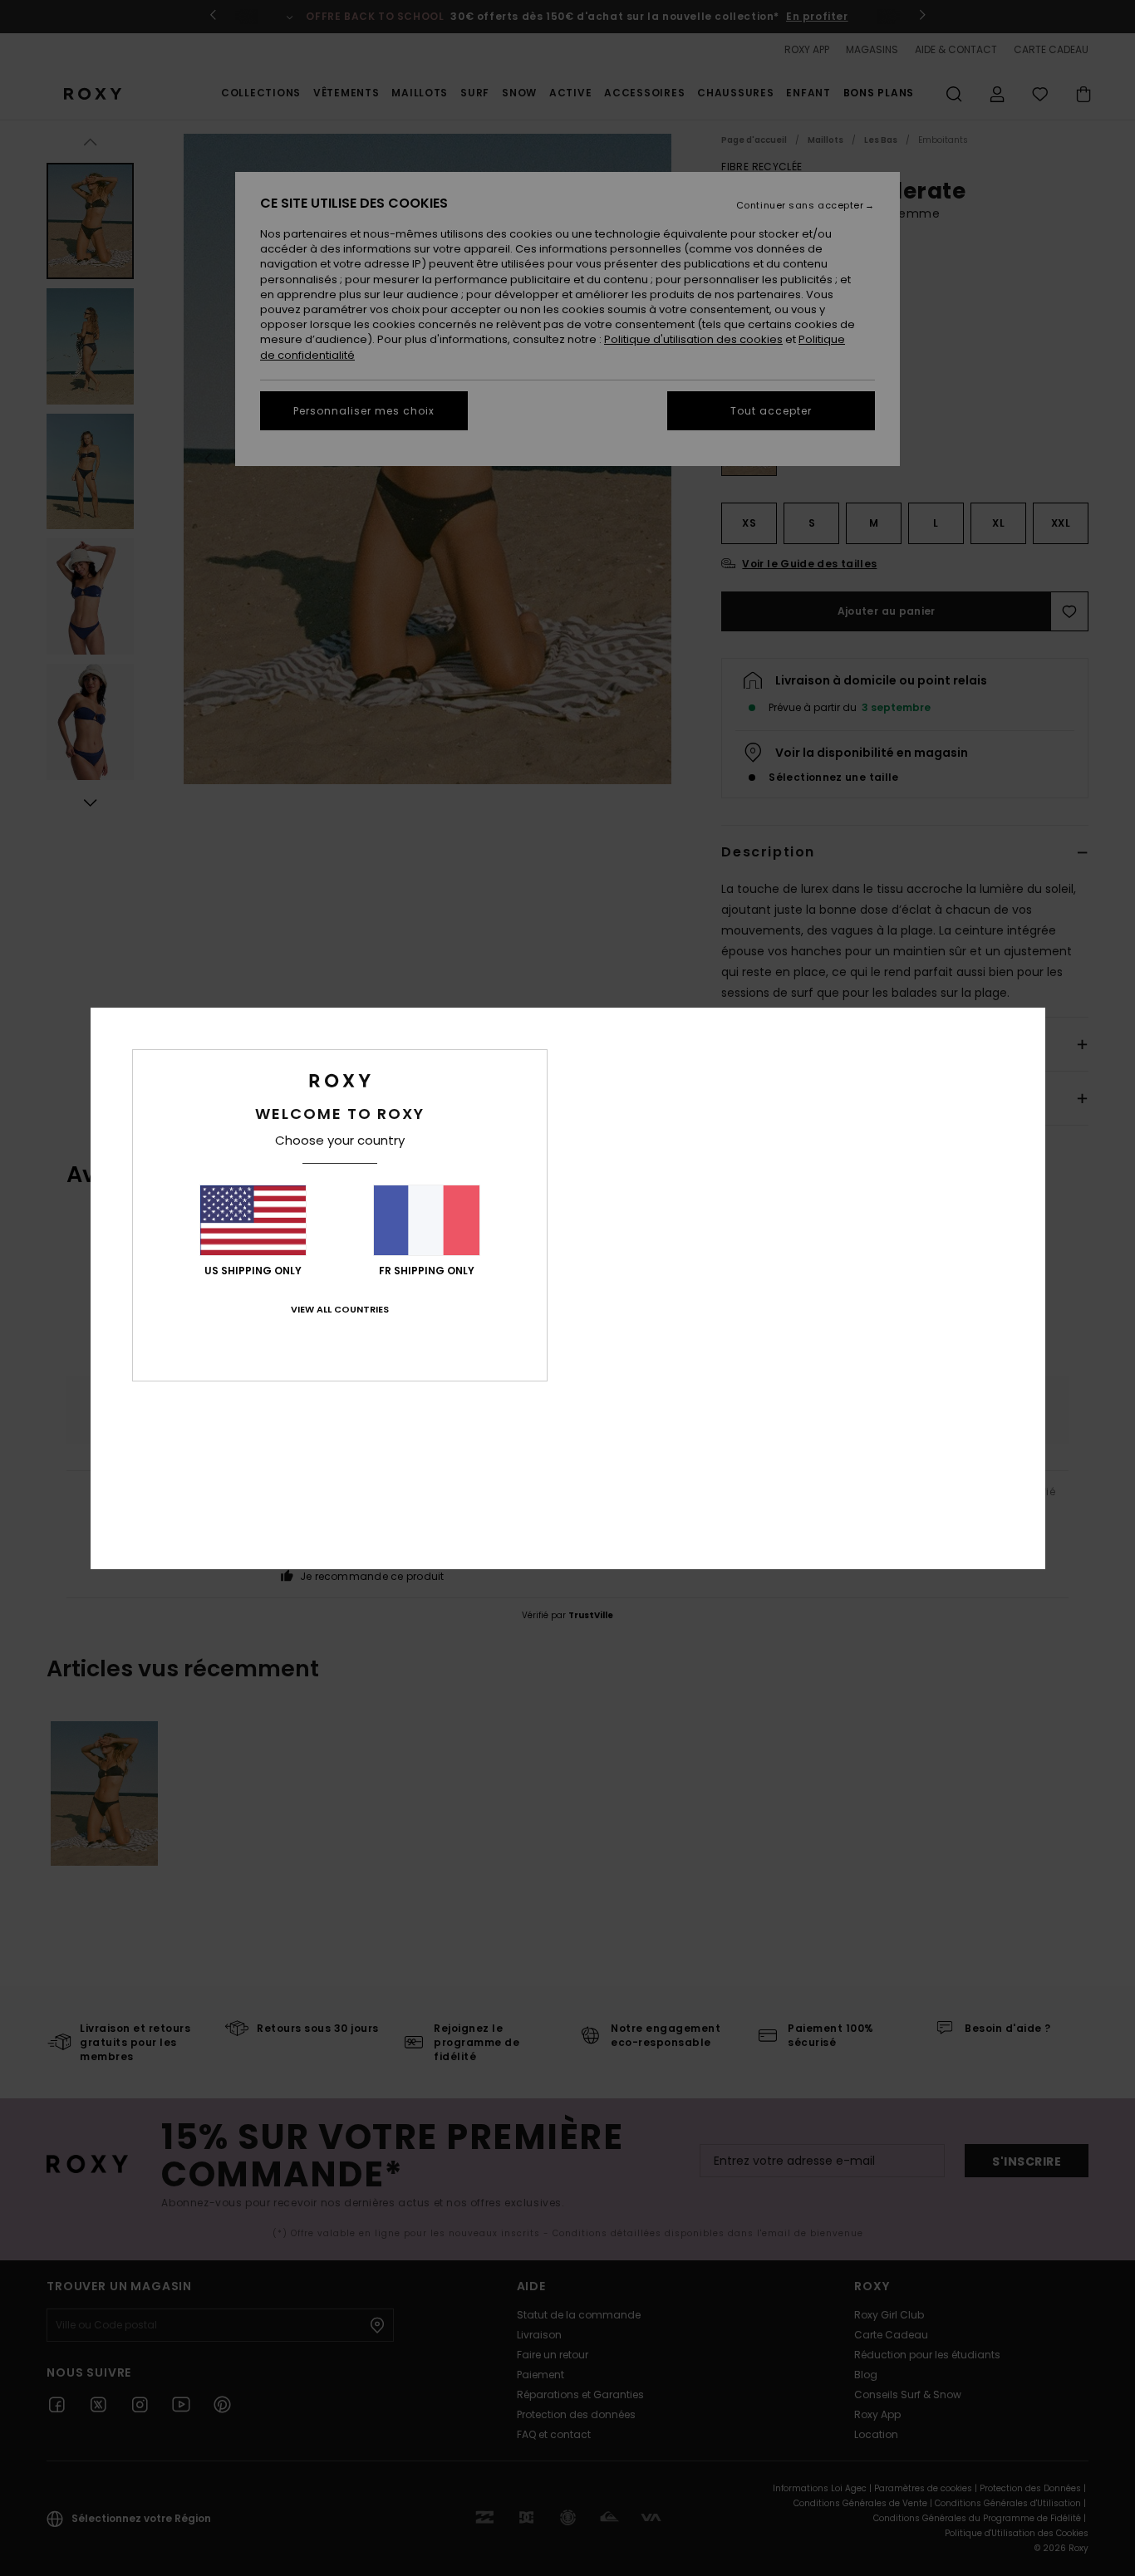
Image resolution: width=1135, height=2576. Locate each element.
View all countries (340, 1309)
